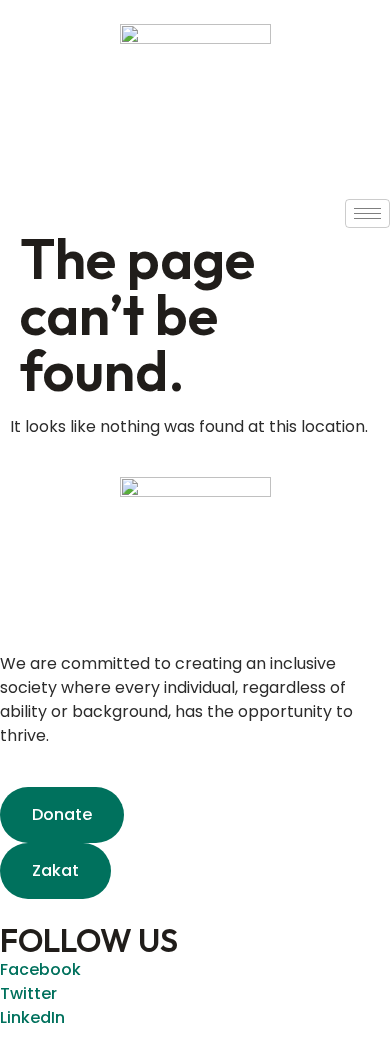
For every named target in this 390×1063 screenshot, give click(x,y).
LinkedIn (32, 1017)
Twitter (28, 993)
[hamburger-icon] (367, 213)
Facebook (40, 969)
